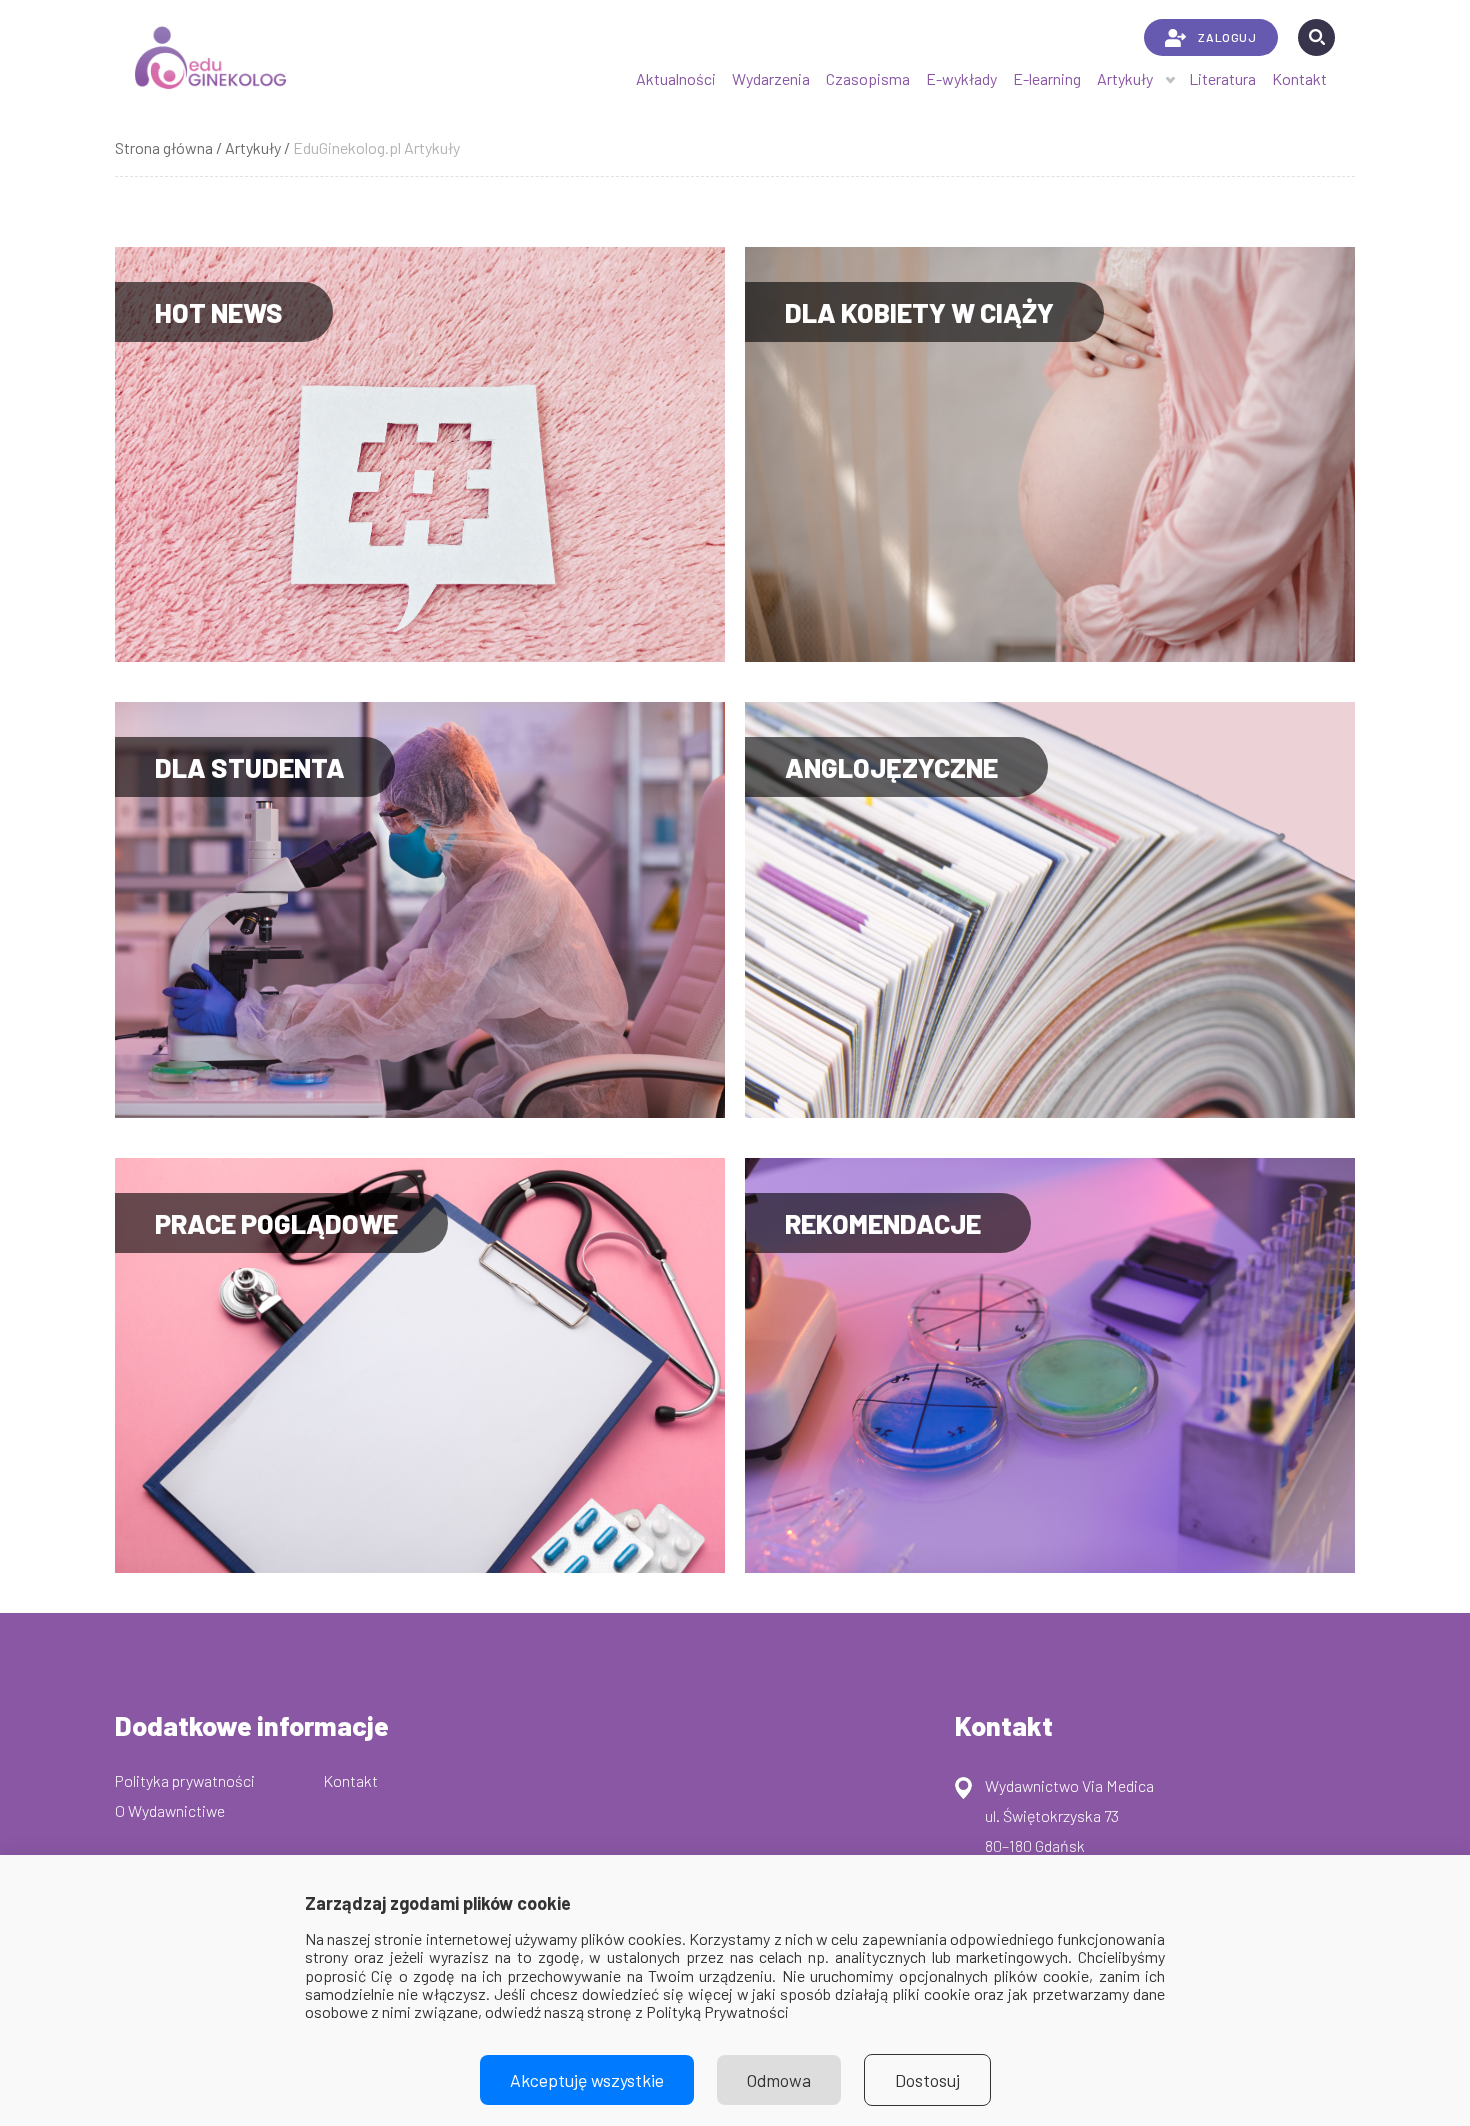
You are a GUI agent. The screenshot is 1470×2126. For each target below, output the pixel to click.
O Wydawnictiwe (170, 1810)
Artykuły (1125, 78)
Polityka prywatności (185, 1780)
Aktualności (676, 78)
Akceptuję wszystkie (587, 2080)
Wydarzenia (771, 78)
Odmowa (779, 2080)
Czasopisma (868, 78)
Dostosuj (927, 2080)
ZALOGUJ (1227, 37)
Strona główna (164, 147)
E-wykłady (961, 78)
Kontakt (1299, 78)
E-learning (1047, 78)
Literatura (1222, 78)
